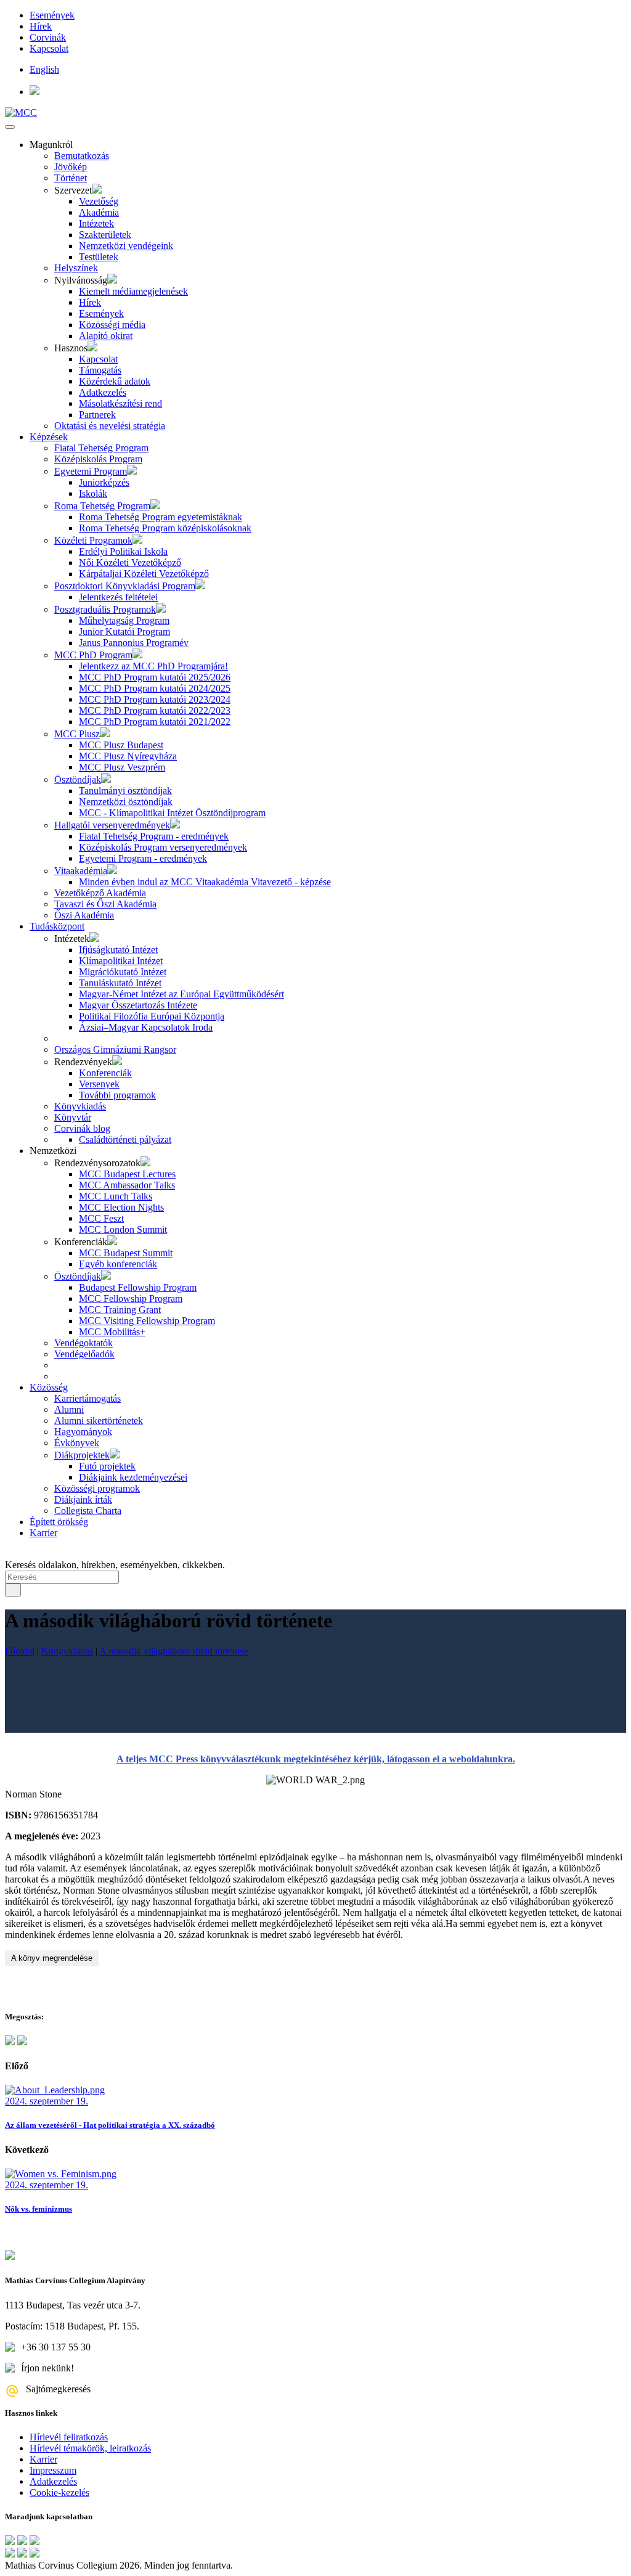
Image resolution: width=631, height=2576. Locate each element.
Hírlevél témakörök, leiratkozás (90, 2448)
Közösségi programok (97, 1488)
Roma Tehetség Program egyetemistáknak (161, 517)
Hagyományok (83, 1432)
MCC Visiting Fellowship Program (147, 1321)
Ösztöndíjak (78, 779)
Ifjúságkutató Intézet (118, 950)
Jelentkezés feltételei (118, 597)
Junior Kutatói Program (124, 632)
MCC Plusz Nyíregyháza (128, 756)
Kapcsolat (49, 48)
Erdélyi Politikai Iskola (123, 551)
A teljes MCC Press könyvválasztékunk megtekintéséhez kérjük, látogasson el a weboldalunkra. (316, 1759)
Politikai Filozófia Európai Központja (152, 1016)
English (44, 69)
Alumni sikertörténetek (99, 1421)
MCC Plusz (77, 734)
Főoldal (20, 1651)
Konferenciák (105, 1073)
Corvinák (48, 37)
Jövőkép (71, 167)
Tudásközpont (57, 926)
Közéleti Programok (93, 540)
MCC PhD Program (93, 655)
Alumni (69, 1409)
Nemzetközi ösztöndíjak (126, 802)
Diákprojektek (82, 1455)
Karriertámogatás (88, 1398)
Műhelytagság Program (124, 620)
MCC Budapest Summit (126, 1253)
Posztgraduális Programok (105, 609)
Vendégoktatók (83, 1343)
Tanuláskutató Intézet (120, 983)
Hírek (41, 26)
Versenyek (99, 1084)
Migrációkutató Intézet (123, 972)
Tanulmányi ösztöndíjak (125, 791)
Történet (71, 178)
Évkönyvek (77, 1443)
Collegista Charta (88, 1511)
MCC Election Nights (121, 1207)
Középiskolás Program (98, 459)
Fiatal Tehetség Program (101, 448)
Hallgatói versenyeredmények (112, 825)
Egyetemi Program (91, 471)
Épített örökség (59, 1522)
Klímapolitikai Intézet (121, 961)
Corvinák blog (82, 1128)
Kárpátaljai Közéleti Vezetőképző (144, 574)
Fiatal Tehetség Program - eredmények (154, 836)
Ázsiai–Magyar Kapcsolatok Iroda (146, 1027)
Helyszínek (76, 268)
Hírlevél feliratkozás (69, 2437)
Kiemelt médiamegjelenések (133, 291)
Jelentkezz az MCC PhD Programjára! (153, 666)
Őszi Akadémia (84, 915)
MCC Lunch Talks (116, 1196)
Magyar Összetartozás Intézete (138, 1005)
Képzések (49, 437)
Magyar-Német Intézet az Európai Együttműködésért (181, 994)
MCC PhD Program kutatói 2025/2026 (155, 677)
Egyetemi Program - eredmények (143, 858)
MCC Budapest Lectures (127, 1174)
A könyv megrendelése (52, 1958)
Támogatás (100, 370)
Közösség (49, 1387)
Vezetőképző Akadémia (100, 893)
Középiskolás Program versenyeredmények (163, 847)
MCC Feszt (101, 1218)
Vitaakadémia (81, 871)
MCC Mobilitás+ (112, 1332)
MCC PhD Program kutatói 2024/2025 (155, 688)
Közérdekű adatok (115, 381)
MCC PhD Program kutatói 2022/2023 (155, 710)
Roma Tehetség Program (102, 506)
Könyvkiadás (80, 1106)
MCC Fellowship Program (131, 1298)
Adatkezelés (103, 392)
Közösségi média (112, 325)
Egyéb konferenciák (118, 1264)
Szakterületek (105, 235)
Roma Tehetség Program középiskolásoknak (165, 528)
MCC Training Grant (120, 1310)
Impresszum (53, 2470)
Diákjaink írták (83, 1499)
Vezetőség (99, 201)
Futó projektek (107, 1466)
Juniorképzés (104, 482)
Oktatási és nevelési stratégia (110, 426)
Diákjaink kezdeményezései (133, 1477)
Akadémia (99, 212)
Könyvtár (73, 1117)
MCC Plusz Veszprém (122, 767)
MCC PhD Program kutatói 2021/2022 (155, 722)
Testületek (99, 257)
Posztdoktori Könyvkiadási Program (125, 586)
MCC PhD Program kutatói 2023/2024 (155, 699)
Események (52, 15)
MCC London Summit (123, 1229)
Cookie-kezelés (59, 2492)
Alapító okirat (106, 336)
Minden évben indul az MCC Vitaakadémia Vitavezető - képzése (205, 882)
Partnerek (97, 415)
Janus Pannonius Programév (134, 643)
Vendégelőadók (84, 1354)
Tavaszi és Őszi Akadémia (105, 904)
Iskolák (93, 493)
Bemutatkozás (82, 156)
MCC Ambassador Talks (127, 1185)
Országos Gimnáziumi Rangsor (115, 1049)
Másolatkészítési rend (120, 403)
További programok (117, 1095)
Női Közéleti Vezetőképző (130, 562)
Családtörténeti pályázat (125, 1139)
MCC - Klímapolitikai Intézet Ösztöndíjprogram (172, 813)
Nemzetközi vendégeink (126, 246)
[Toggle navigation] (10, 127)
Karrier (43, 1533)
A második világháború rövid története (174, 1651)
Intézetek (96, 223)
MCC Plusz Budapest (121, 745)
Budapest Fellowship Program (138, 1287)
